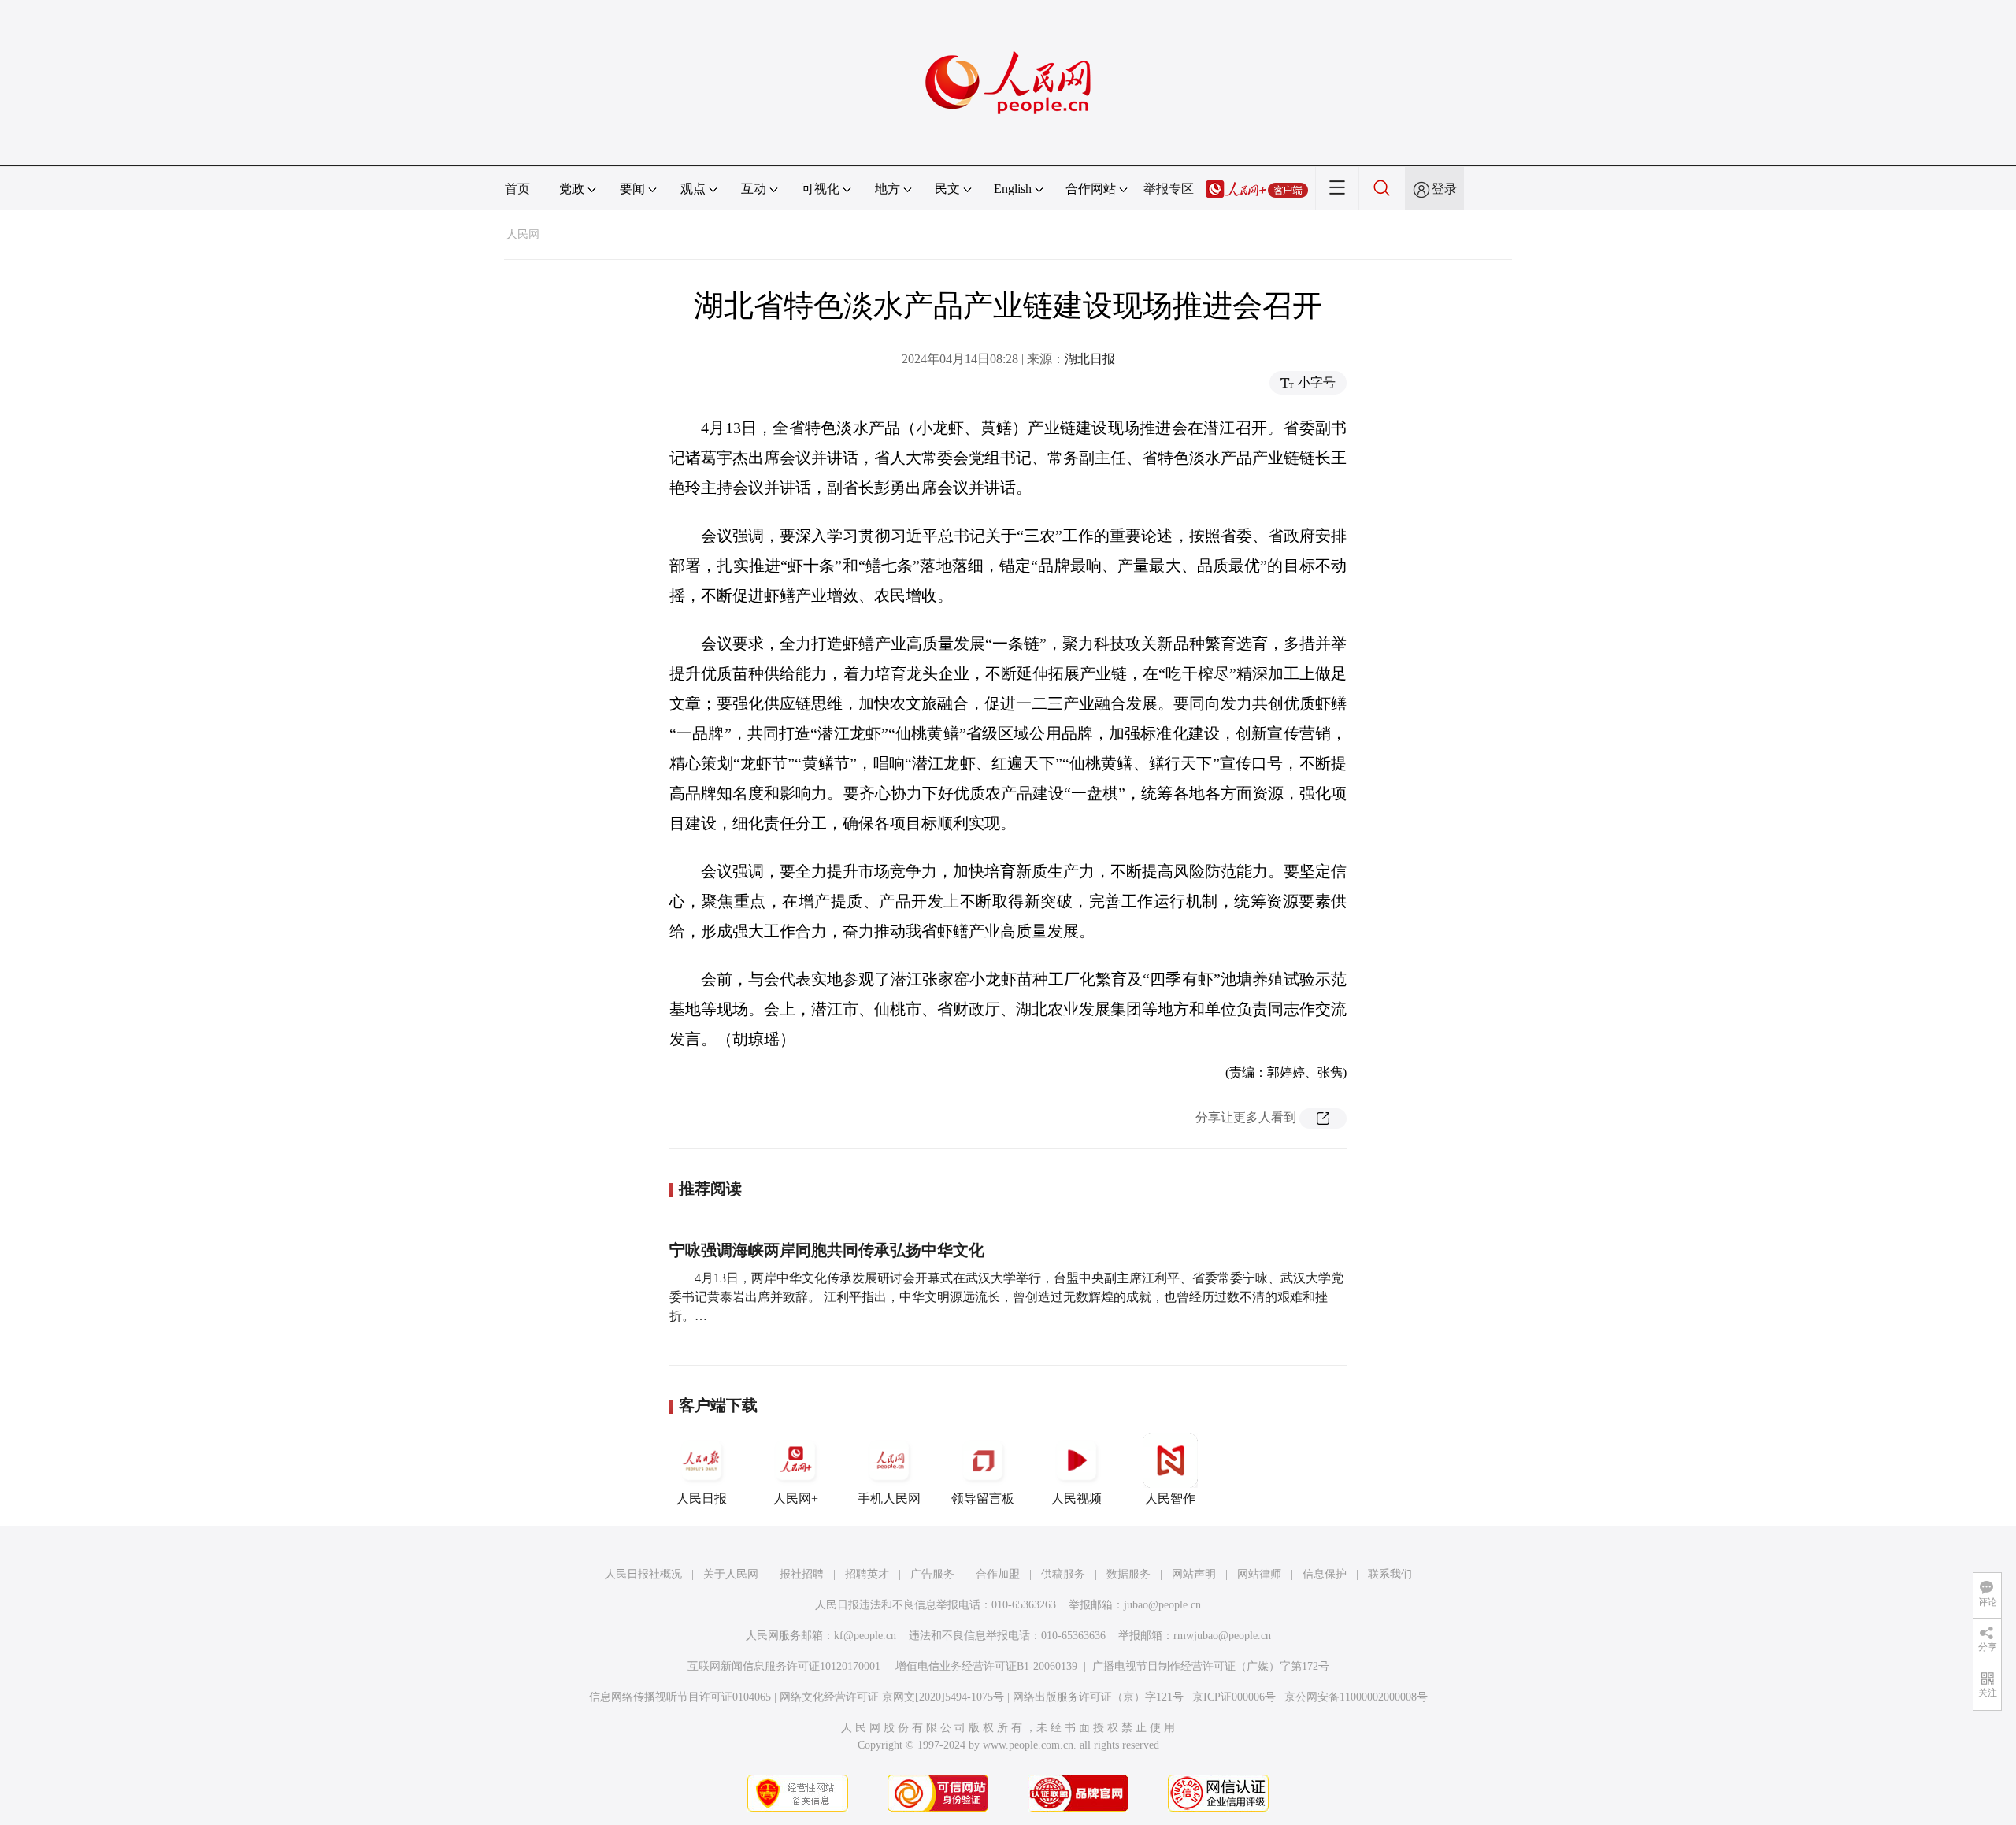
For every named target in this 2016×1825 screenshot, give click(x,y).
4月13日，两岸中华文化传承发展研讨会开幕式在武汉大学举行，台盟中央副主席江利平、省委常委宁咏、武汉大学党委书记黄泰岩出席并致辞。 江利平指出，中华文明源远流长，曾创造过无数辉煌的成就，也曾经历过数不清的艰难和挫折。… (1006, 1297)
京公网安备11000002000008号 (1356, 1697)
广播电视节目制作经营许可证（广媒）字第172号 (1211, 1666)
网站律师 (1259, 1574)
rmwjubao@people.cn (1222, 1636)
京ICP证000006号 (1234, 1697)
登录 (1444, 189)
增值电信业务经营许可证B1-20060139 (986, 1666)
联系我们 (1390, 1574)
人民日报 (702, 1499)
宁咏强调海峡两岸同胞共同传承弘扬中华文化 (827, 1250)
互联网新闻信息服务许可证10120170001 (784, 1666)
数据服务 (1128, 1574)
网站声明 (1194, 1574)
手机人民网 (889, 1499)
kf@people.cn (865, 1636)
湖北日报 (1090, 359)
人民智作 (1170, 1499)
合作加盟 (998, 1574)
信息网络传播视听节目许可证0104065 (680, 1697)
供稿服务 (1063, 1574)
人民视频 (1077, 1499)
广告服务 (932, 1574)
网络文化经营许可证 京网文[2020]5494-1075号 (892, 1697)
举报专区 (1169, 189)
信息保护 (1325, 1574)
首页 (517, 189)
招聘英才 (867, 1574)
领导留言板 (983, 1499)
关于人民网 (731, 1574)
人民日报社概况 (643, 1574)
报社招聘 (802, 1574)
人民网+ (796, 1499)
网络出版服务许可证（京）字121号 (1098, 1697)
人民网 (523, 234)
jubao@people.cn (1162, 1605)
